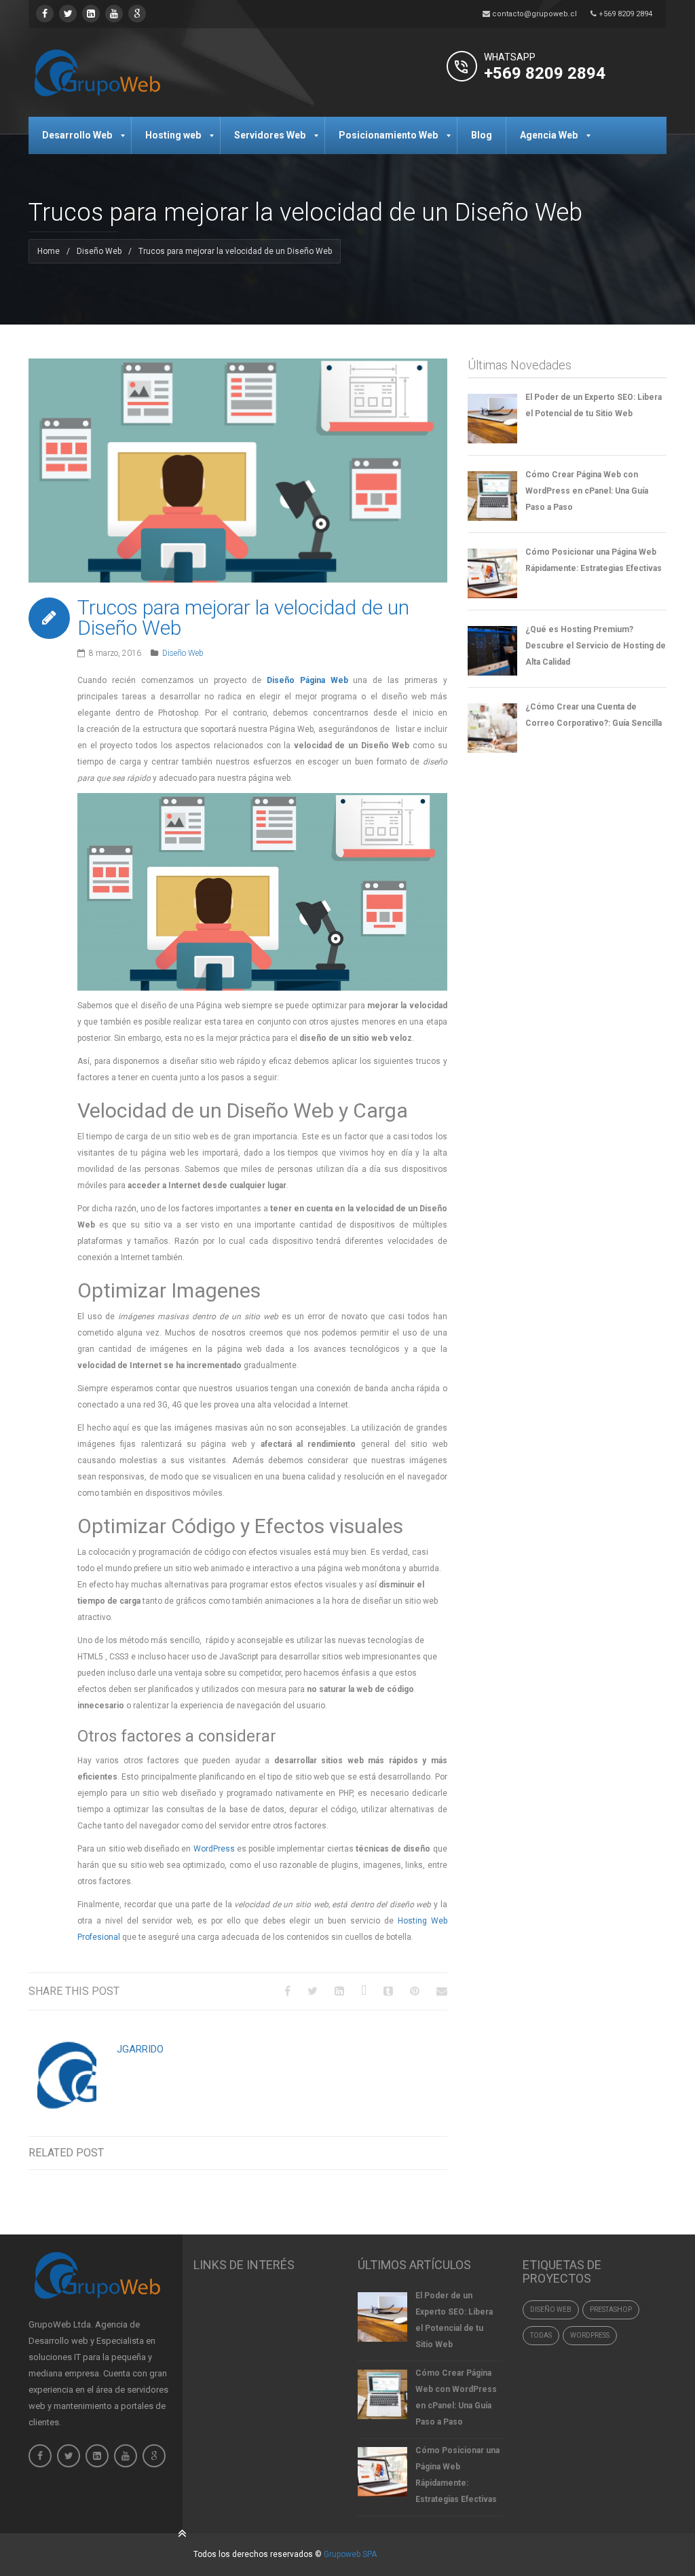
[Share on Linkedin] (339, 1991)
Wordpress (590, 2335)
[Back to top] (183, 2533)
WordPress (215, 1849)
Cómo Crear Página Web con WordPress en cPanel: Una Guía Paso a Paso (587, 491)
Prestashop (611, 2310)
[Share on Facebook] (287, 1991)
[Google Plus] (364, 1991)
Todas (541, 2335)
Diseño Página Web (307, 680)
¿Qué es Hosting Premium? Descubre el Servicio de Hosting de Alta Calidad (596, 646)
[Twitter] (68, 14)
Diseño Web (99, 251)
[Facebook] (45, 14)
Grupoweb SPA (350, 2554)
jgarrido (140, 2049)
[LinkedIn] (91, 14)
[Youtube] (114, 14)
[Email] (442, 1991)
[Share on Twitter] (313, 1991)
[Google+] (137, 14)
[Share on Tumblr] (388, 1991)
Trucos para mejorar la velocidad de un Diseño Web (243, 618)
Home (49, 251)
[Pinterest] (415, 1991)
